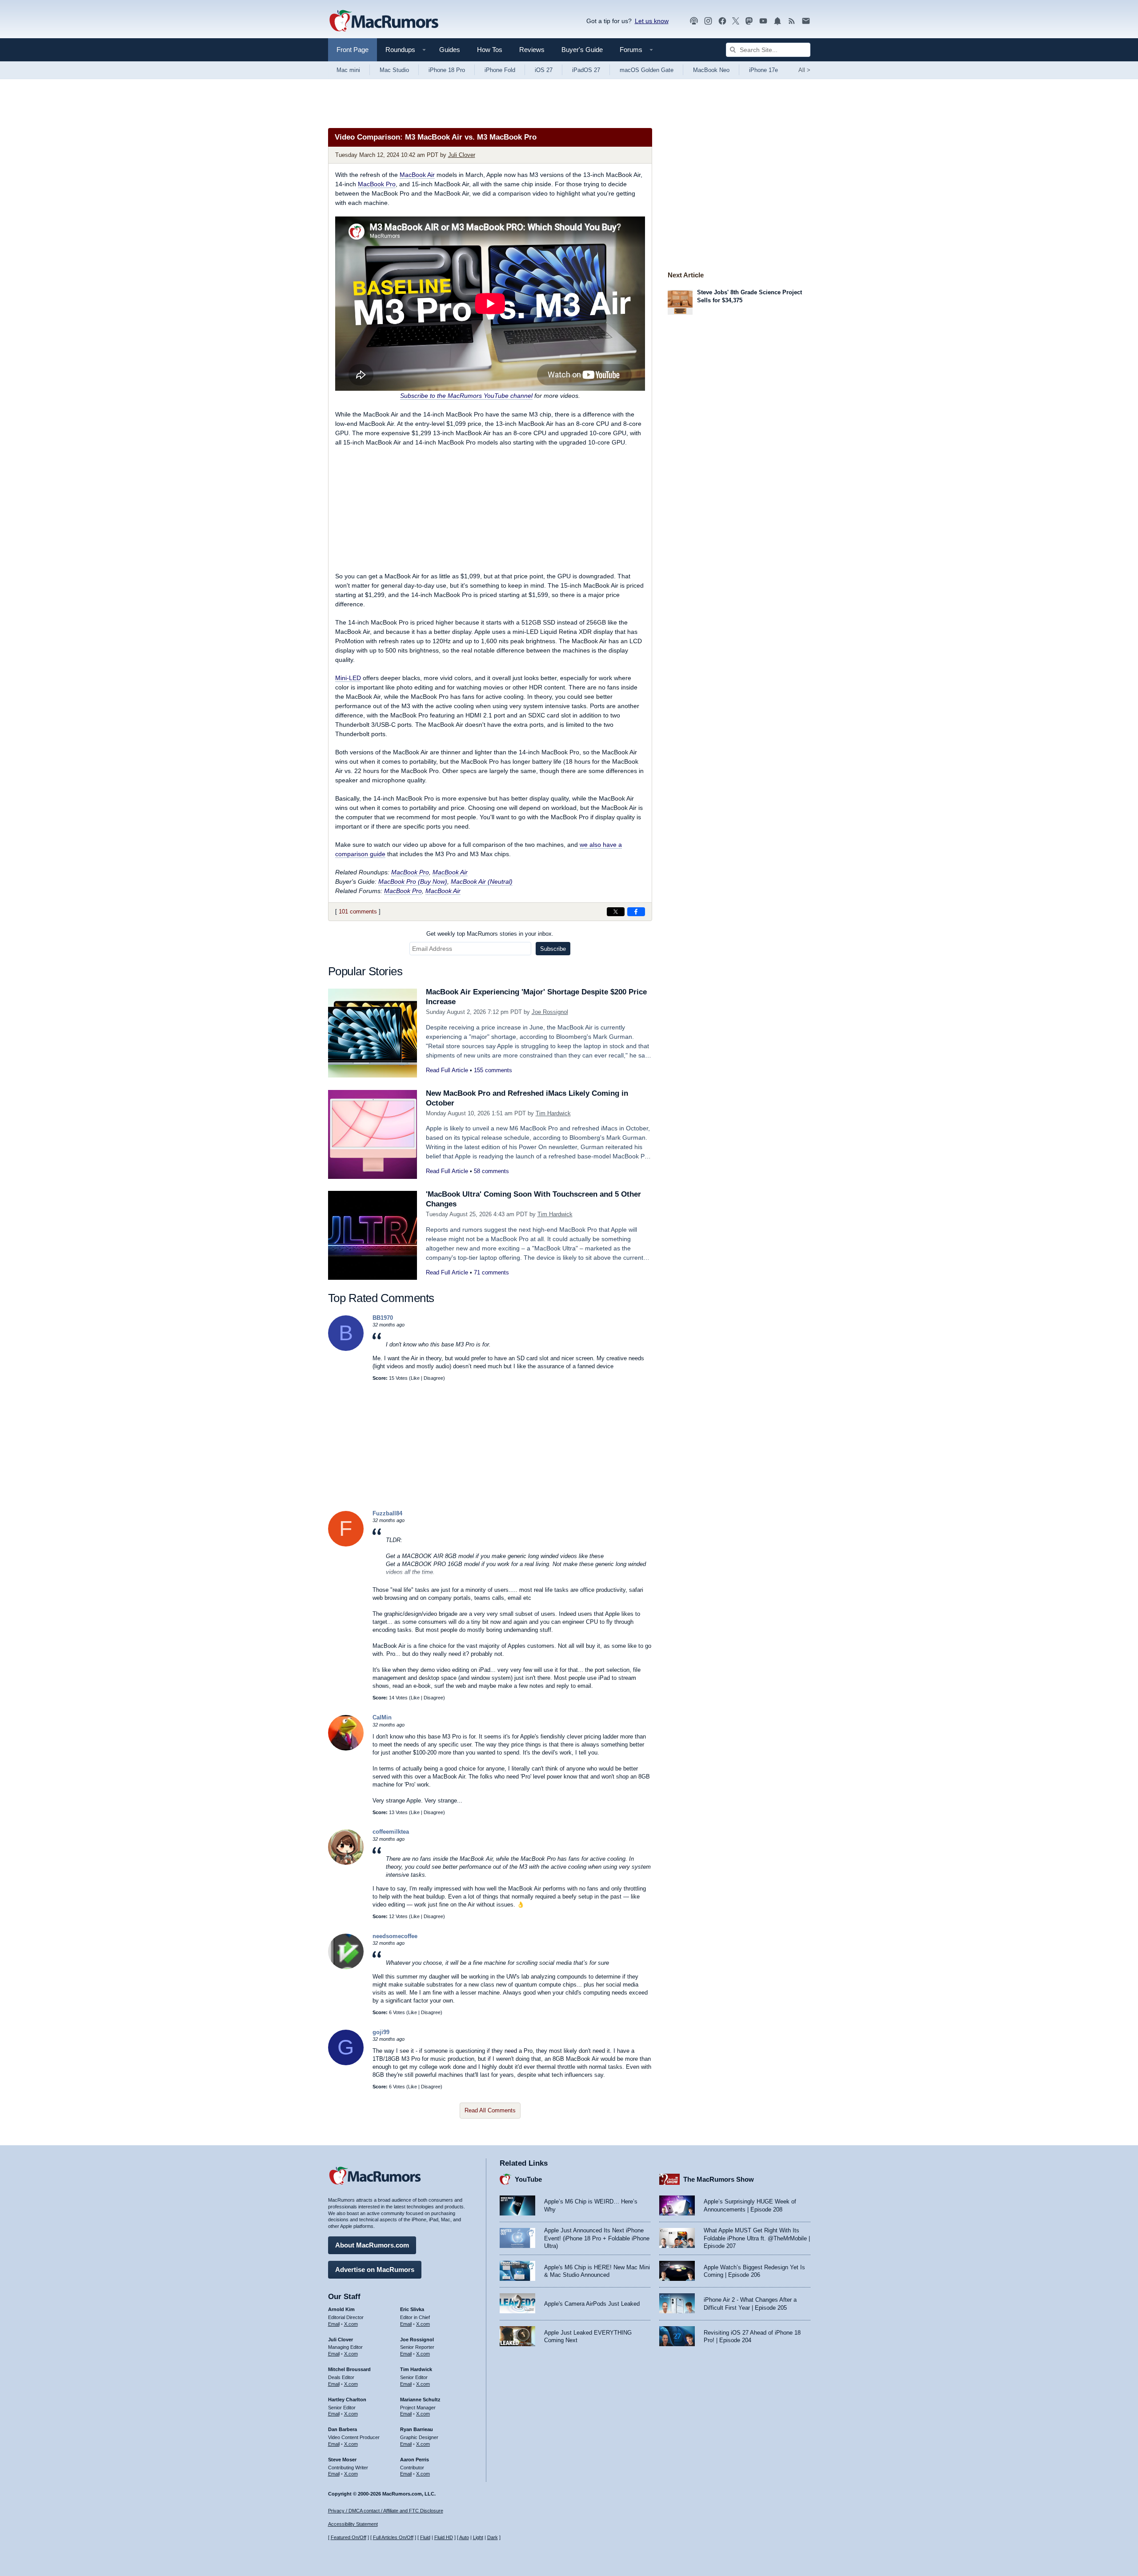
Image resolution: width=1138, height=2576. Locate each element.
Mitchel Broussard (349, 2369)
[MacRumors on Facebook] (722, 21)
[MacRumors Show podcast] (694, 21)
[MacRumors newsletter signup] (806, 21)
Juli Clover (462, 155)
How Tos (490, 50)
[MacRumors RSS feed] (792, 21)
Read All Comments (490, 2110)
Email (334, 2324)
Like (415, 1378)
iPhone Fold (500, 70)
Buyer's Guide (582, 50)
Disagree (433, 1378)
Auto (464, 2537)
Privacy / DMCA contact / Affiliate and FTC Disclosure (386, 2511)
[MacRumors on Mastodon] (749, 21)
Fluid (425, 2537)
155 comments (493, 1070)
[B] (346, 1349)
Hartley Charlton (347, 2400)
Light (478, 2537)
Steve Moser (342, 2460)
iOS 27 (544, 70)
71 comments (491, 1272)
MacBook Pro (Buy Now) (413, 881)
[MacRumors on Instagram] (708, 21)
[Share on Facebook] (636, 912)
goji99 (381, 2032)
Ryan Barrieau (417, 2429)
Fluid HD (444, 2537)
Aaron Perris (415, 2460)
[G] (346, 2063)
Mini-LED (348, 678)
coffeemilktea (391, 1832)
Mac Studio (394, 70)
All (804, 70)
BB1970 (383, 1318)
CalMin (382, 1717)
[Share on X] (616, 912)
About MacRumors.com (372, 2245)
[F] (346, 1544)
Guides (450, 50)
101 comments (358, 911)
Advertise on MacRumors (375, 2270)
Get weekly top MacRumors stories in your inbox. (490, 934)
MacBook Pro (377, 184)
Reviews (532, 50)
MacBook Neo (711, 70)
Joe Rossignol (550, 1012)
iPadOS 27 (586, 70)
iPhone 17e (763, 70)
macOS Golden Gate (647, 70)
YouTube (528, 2179)
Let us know (652, 21)
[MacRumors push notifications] (777, 21)
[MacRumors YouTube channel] (763, 21)
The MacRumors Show (719, 2179)
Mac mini (348, 70)
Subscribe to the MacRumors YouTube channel (466, 396)
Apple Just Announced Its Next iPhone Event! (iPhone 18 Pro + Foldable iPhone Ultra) (597, 2238)
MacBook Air (417, 175)
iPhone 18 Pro (447, 70)
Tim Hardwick (553, 1113)
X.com (351, 2324)
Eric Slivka (412, 2309)
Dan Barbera (343, 2429)
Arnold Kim (341, 2309)
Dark (493, 2537)
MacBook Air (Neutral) (482, 881)
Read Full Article (447, 1070)
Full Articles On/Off (393, 2537)
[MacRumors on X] (736, 21)
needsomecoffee (395, 1936)
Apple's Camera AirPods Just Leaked (592, 2304)
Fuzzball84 (387, 1513)
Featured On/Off (349, 2537)
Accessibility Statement (353, 2524)
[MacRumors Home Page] (384, 21)
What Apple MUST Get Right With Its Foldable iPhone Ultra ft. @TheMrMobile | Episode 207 (757, 2238)
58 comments (491, 1171)
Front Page (353, 50)
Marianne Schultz (420, 2400)
